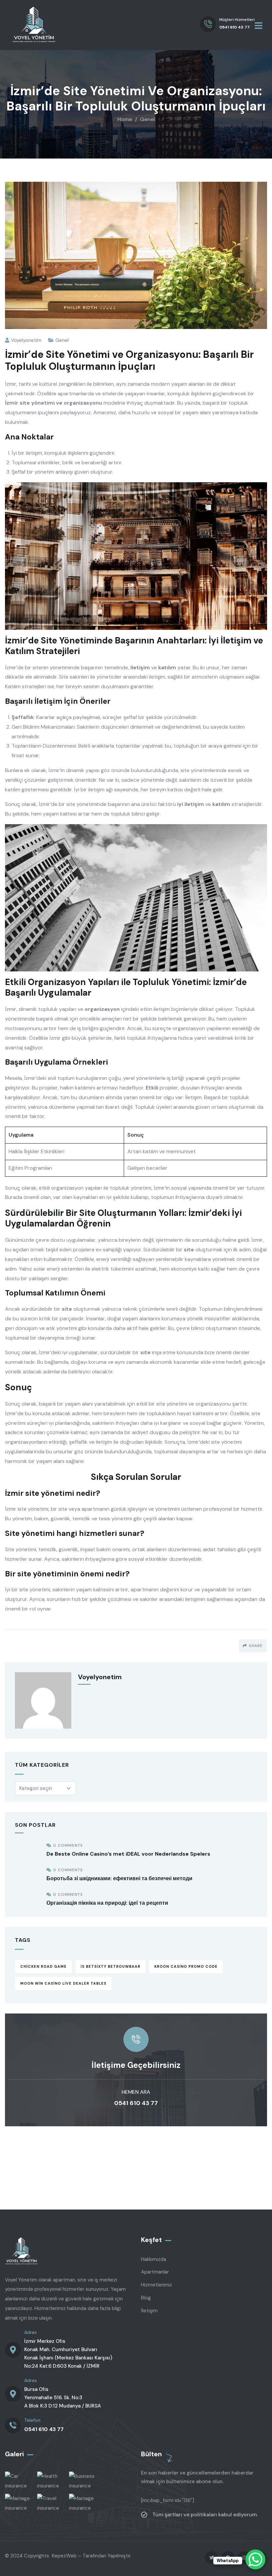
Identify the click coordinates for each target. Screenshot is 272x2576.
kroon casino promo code (186, 1966)
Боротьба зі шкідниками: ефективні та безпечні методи (119, 1878)
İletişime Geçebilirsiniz (136, 2065)
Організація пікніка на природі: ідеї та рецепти (107, 1903)
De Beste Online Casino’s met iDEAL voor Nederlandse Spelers (128, 1854)
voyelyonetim (26, 340)
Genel (147, 119)
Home (125, 119)
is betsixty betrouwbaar (110, 1966)
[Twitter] (211, 2558)
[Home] (34, 25)
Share (256, 1646)
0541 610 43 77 (136, 2103)
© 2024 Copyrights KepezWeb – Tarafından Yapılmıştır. (68, 2556)
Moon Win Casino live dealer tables (63, 1983)
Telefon (32, 2420)
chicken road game (43, 1966)
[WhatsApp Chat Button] (255, 2559)
